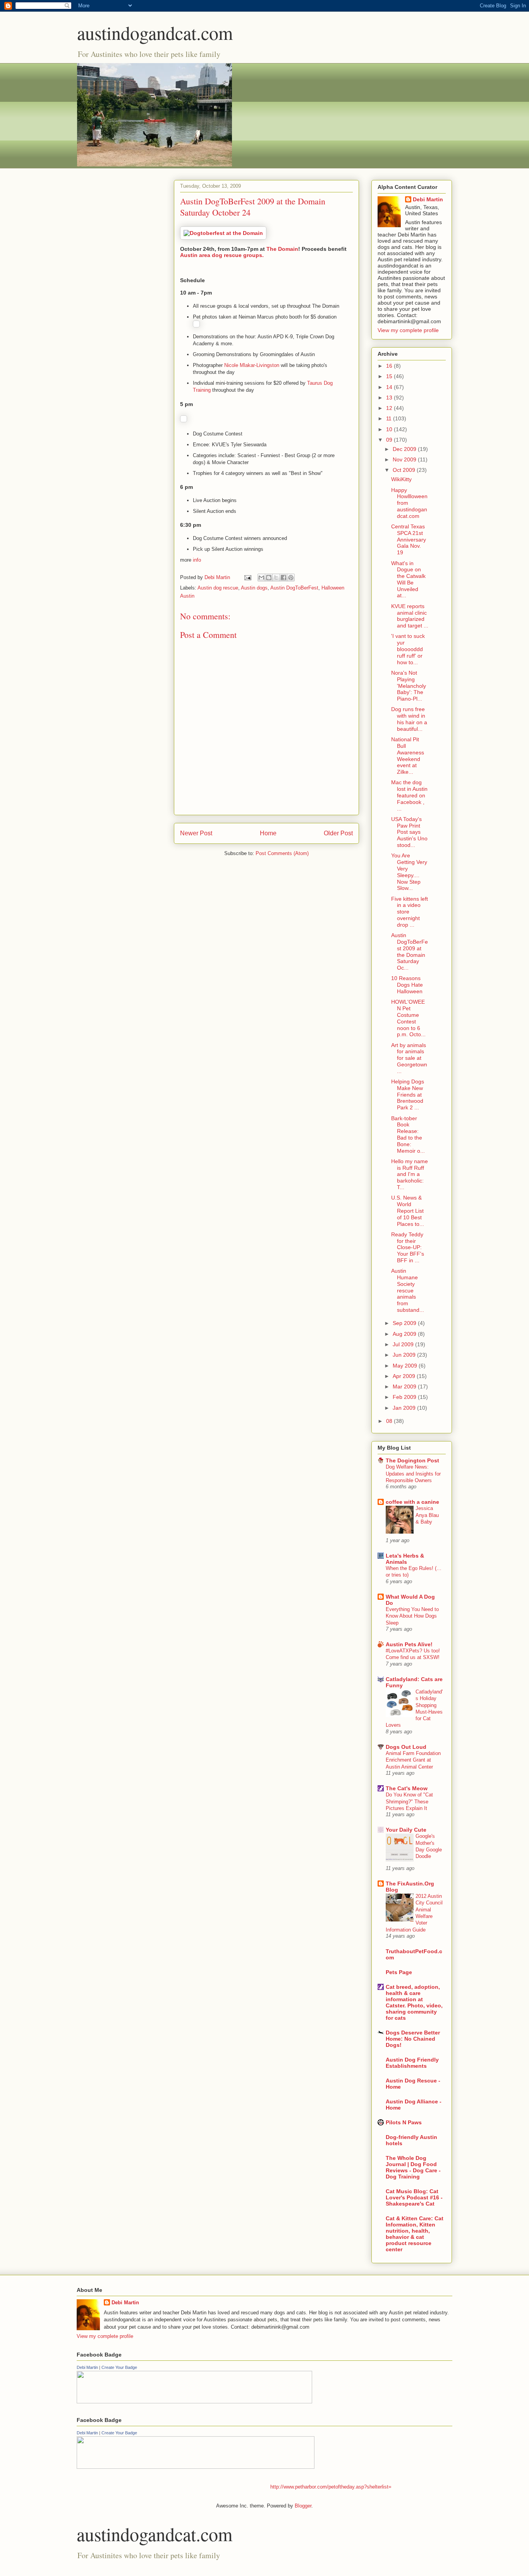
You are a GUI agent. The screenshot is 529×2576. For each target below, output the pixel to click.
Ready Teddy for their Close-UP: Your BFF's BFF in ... (408, 1247)
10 (390, 429)
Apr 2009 (405, 1376)
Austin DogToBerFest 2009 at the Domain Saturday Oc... (410, 951)
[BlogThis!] (269, 578)
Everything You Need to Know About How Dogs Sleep (412, 1616)
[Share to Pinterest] (291, 578)
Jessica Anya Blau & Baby (427, 1515)
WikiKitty (401, 479)
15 (390, 376)
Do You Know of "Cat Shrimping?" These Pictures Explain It (409, 1801)
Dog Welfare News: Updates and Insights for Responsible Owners (413, 1474)
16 (390, 366)
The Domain (282, 249)
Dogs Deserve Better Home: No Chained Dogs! (413, 2039)
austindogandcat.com (155, 33)
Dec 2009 (405, 449)
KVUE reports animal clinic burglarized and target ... (410, 616)
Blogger (303, 2506)
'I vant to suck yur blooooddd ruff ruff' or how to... (408, 649)
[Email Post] (247, 577)
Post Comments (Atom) (282, 853)
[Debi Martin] (194, 2402)
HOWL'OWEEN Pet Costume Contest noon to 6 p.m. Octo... (408, 1018)
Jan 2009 (405, 1408)
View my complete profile (408, 330)
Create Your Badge (119, 2367)
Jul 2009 (404, 1344)
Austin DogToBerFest (294, 588)
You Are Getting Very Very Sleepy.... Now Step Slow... (409, 872)
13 (390, 398)
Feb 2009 (405, 1397)
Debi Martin (428, 199)
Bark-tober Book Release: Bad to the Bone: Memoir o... (408, 1135)
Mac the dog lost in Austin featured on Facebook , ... (409, 795)
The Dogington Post (412, 1460)
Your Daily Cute (406, 1830)
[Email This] (261, 578)
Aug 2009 (405, 1334)
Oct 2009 (405, 470)
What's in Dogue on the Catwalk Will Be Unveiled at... (408, 579)
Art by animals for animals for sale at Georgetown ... (409, 1058)
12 (390, 408)
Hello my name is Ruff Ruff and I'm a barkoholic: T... (410, 1174)
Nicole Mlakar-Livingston (251, 365)
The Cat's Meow (407, 1788)
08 (390, 1421)
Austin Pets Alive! (409, 1644)
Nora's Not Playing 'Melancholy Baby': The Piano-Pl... (409, 686)
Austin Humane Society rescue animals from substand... (408, 1290)
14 (390, 387)
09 (390, 440)
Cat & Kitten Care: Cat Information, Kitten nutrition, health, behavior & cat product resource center (415, 2234)
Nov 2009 (405, 459)
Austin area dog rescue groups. (222, 255)
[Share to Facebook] (283, 578)
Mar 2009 (405, 1387)
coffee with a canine (412, 1502)
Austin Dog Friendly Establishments (412, 2063)
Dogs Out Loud (406, 1747)
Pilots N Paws (404, 2122)
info (197, 560)
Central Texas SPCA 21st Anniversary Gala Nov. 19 (409, 539)
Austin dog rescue (218, 588)
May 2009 (406, 1366)
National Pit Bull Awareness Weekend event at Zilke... (408, 756)
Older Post (338, 833)
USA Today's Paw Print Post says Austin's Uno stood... (409, 832)
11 (390, 418)
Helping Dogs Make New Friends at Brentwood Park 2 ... (408, 1094)
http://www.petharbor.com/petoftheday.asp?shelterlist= (331, 2487)
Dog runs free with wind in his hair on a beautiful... (409, 719)
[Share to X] (276, 578)
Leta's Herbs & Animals (405, 1559)
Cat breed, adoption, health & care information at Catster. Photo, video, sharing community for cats (414, 2002)
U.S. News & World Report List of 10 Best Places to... (408, 1211)
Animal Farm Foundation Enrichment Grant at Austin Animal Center (413, 1760)
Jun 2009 (405, 1355)
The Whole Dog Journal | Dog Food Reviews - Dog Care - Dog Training (413, 2167)
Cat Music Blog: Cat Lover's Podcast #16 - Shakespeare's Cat (414, 2197)
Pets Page (399, 1972)
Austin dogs (254, 588)
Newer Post (196, 833)
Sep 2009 (405, 1323)
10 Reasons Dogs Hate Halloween (407, 985)
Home (268, 833)
